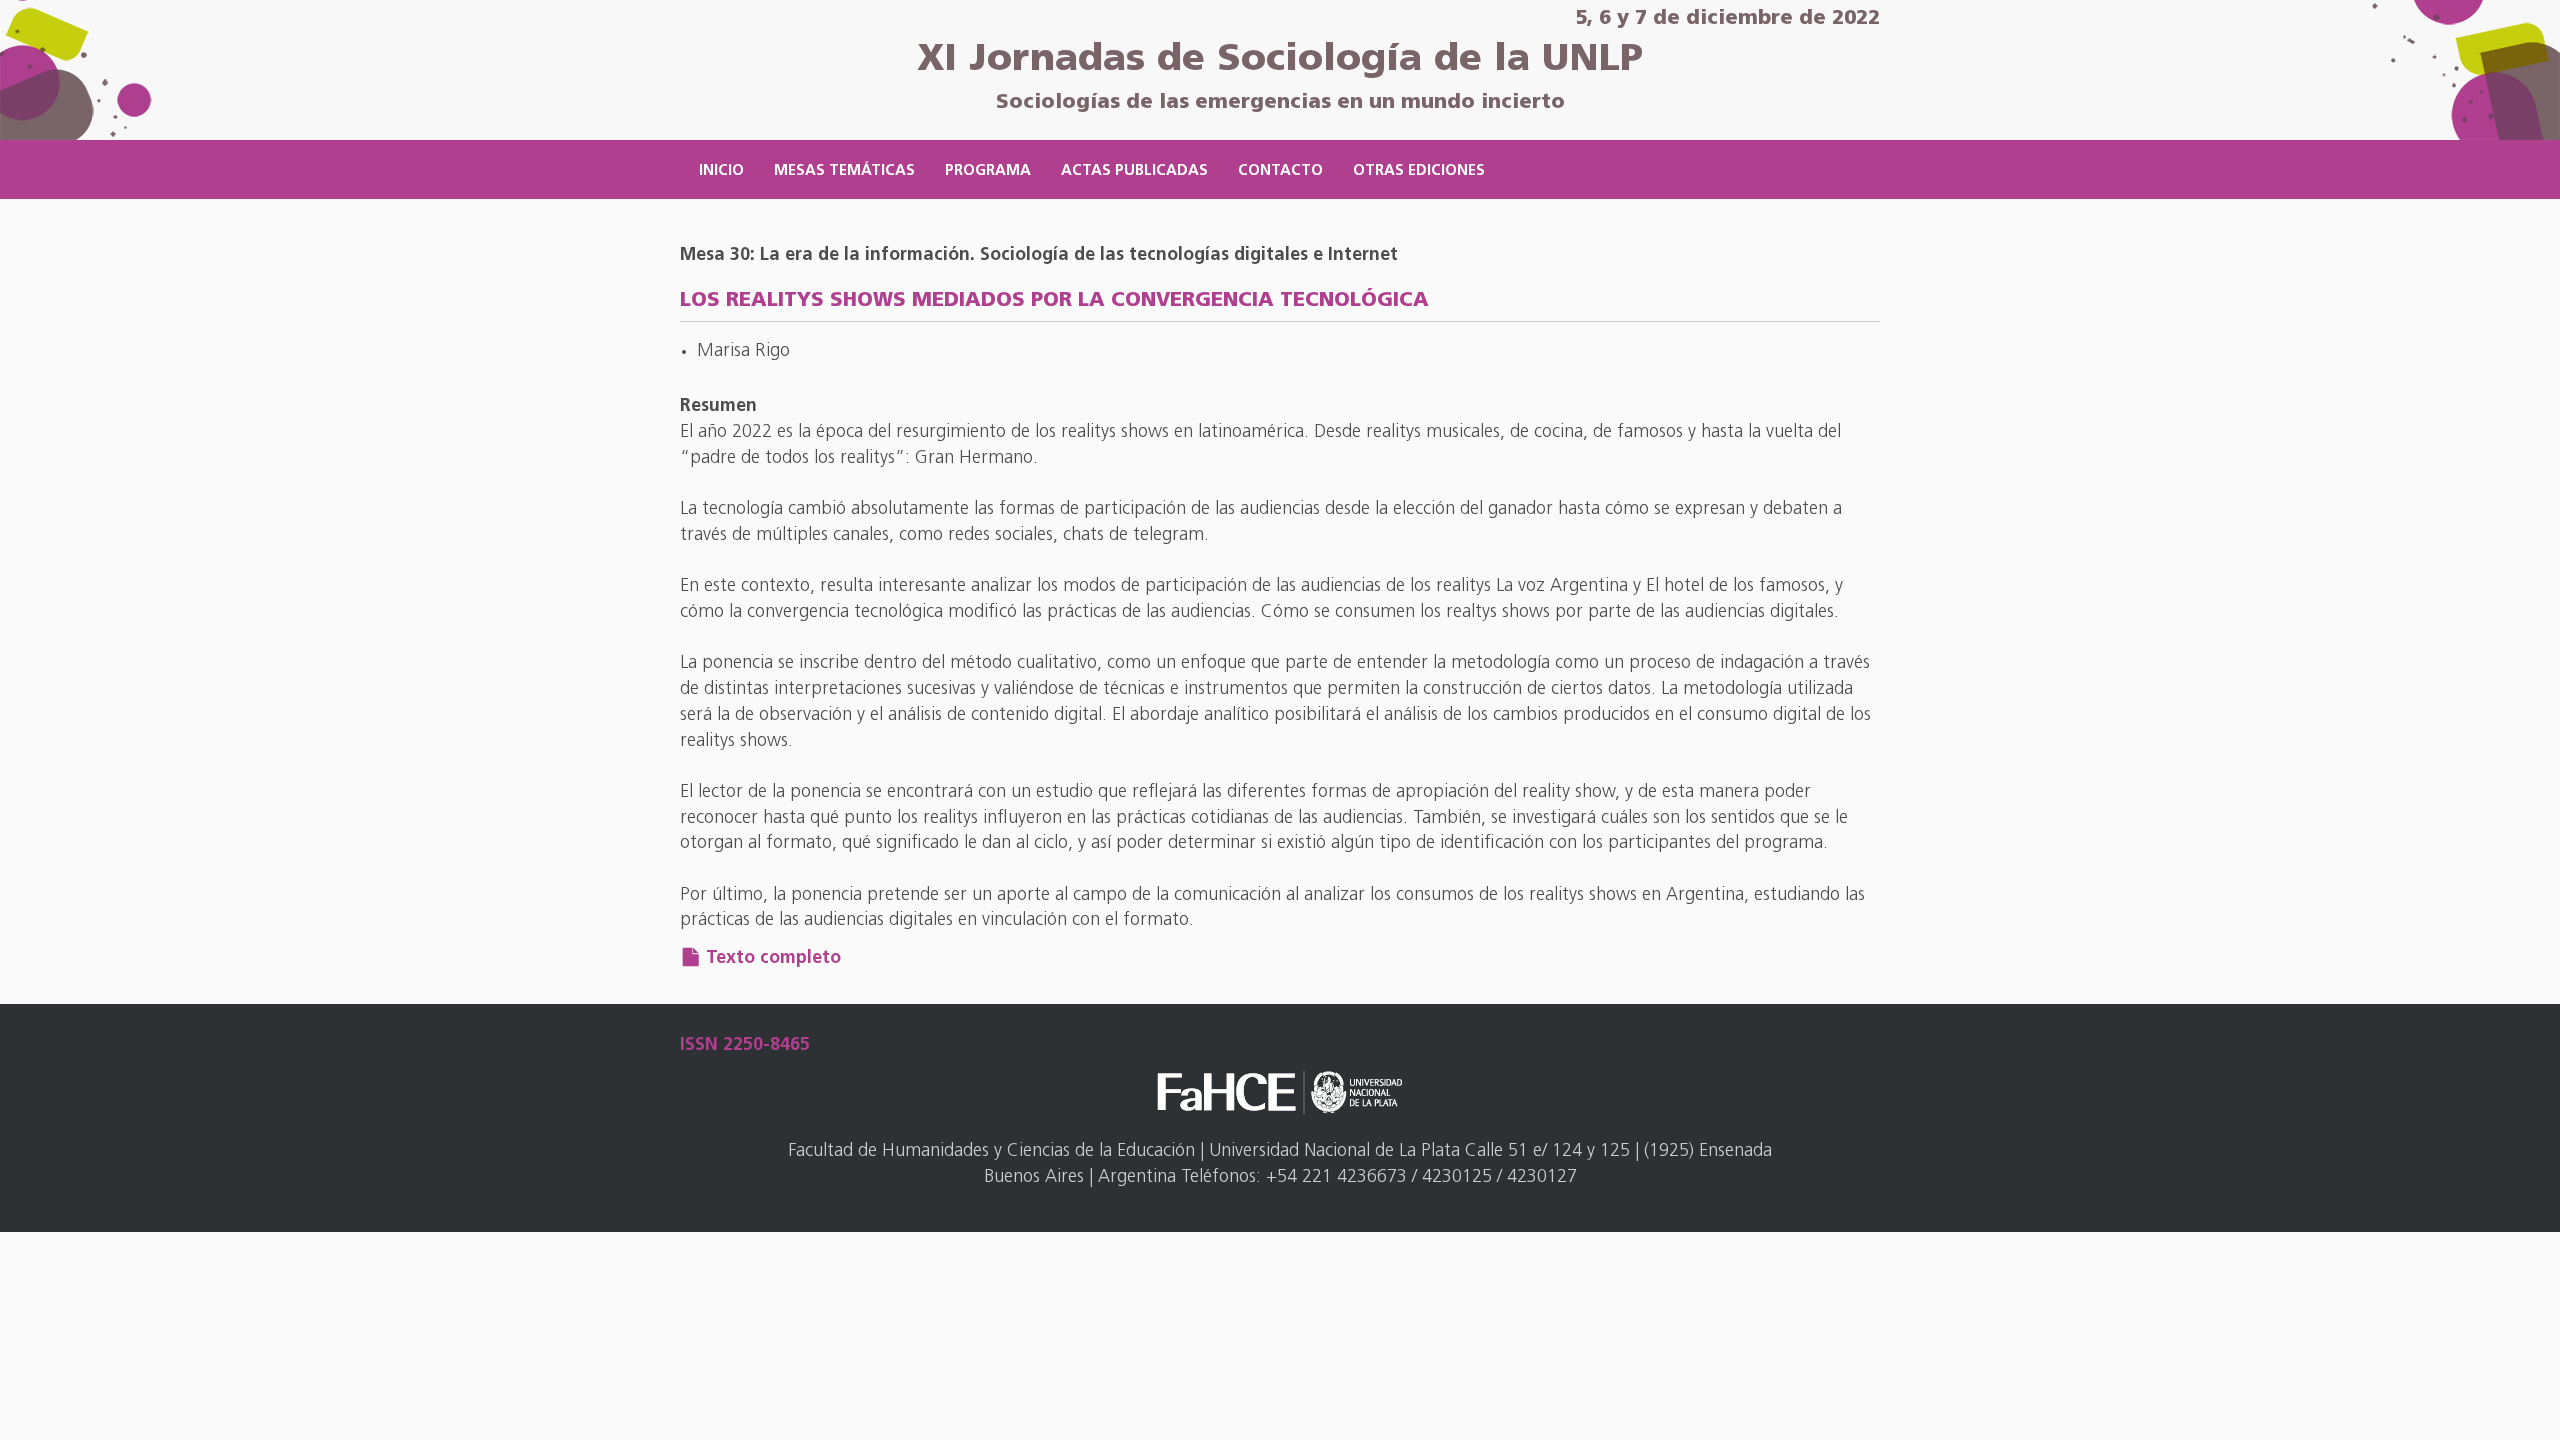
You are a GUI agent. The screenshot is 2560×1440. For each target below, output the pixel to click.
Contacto (1280, 171)
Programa (988, 171)
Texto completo (773, 959)
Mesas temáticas (844, 171)
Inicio (721, 171)
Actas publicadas (1134, 171)
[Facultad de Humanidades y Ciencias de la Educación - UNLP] (1280, 1093)
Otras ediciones (1419, 171)
